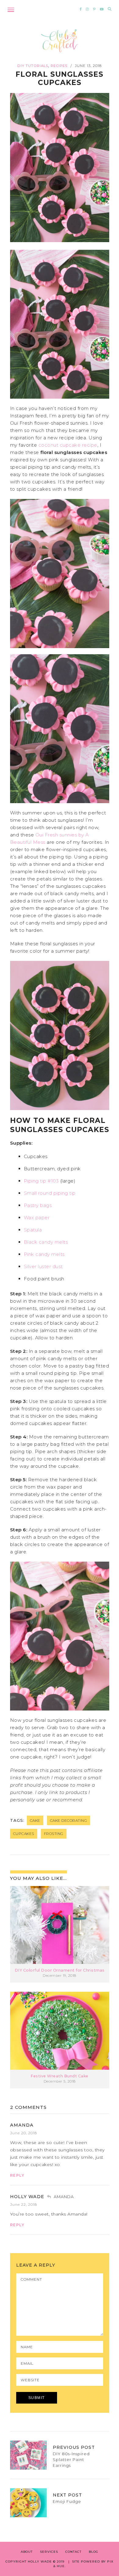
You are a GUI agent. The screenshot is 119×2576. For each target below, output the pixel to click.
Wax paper (37, 1218)
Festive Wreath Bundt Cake (60, 2076)
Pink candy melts (44, 1254)
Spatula (33, 1230)
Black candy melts (46, 1242)
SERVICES (49, 2552)
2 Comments (28, 2107)
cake (35, 1820)
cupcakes (24, 1834)
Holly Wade (27, 2197)
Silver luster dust (43, 1266)
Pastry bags (38, 1205)
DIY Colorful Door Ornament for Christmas (60, 1970)
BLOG (94, 2552)
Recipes (59, 66)
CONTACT (73, 2552)
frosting (54, 1834)
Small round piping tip (50, 1193)
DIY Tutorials (33, 66)
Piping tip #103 (41, 1181)
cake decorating (69, 1820)
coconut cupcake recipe (68, 445)
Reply (17, 2175)
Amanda (22, 2125)
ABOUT (27, 2552)
